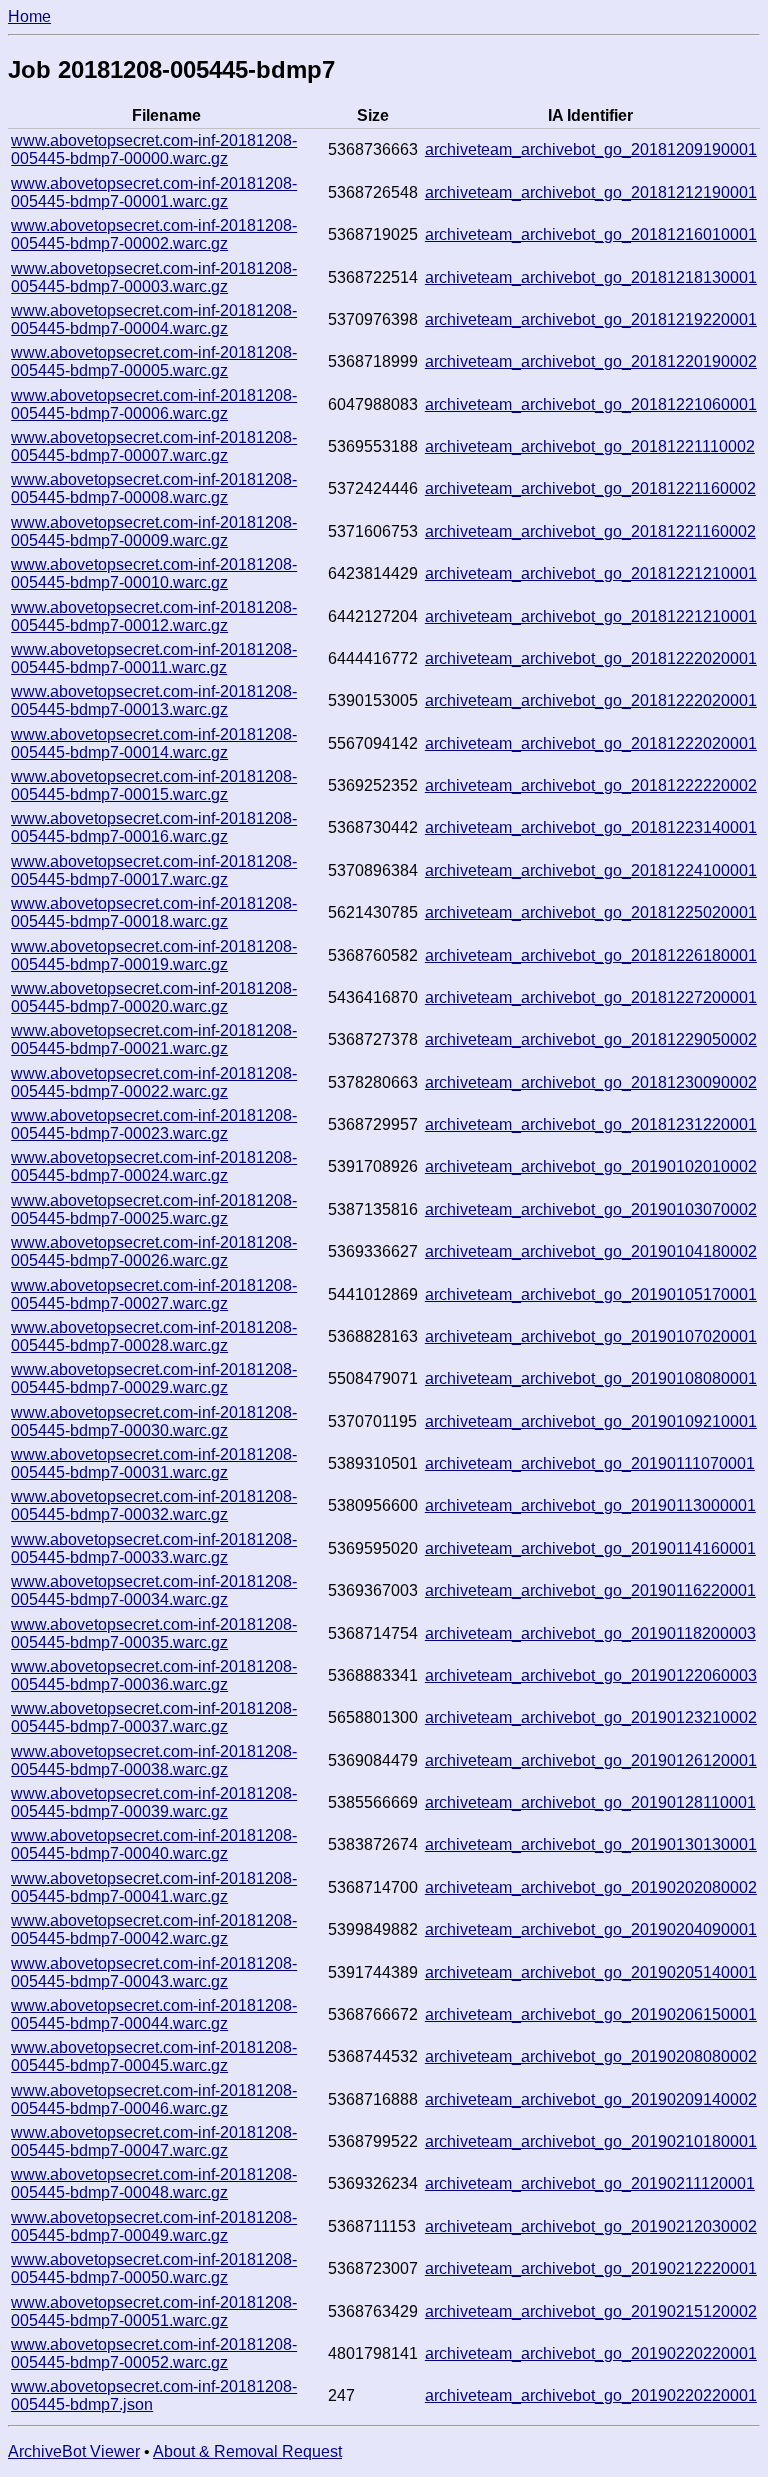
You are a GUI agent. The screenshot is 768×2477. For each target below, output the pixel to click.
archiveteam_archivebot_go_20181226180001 (591, 955)
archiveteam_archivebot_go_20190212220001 (591, 2268)
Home (29, 16)
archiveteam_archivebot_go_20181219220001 (591, 319)
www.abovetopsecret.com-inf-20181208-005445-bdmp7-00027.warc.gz (154, 1294)
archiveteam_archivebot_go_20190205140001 (591, 1972)
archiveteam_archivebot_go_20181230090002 (591, 1082)
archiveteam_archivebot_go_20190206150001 (591, 2014)
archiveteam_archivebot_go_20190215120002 (591, 2311)
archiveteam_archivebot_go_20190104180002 (591, 1251)
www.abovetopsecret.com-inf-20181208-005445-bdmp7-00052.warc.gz (154, 2353)
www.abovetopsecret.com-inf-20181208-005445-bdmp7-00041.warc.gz (154, 1887)
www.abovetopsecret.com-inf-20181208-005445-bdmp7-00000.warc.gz (154, 149)
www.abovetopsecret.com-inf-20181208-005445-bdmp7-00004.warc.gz (154, 319)
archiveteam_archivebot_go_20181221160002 (590, 488)
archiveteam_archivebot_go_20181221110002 (590, 446)
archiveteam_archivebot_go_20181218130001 (591, 277)
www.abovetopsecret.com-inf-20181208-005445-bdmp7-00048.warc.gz (154, 2183)
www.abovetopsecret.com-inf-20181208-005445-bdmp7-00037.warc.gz (154, 1717)
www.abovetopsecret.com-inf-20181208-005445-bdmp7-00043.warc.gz (154, 1972)
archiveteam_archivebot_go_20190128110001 (590, 1802)
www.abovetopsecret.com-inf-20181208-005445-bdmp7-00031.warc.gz (154, 1463)
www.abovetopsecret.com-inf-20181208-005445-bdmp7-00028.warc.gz (154, 1336)
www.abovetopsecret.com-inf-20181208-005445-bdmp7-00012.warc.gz (154, 616)
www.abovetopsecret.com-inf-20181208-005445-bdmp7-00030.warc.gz (154, 1421)
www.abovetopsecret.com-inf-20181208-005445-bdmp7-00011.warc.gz (154, 658)
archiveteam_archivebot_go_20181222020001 (591, 658)
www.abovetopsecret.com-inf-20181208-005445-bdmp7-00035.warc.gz (154, 1633)
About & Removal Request (247, 2451)
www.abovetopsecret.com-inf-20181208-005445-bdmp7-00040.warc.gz (154, 1844)
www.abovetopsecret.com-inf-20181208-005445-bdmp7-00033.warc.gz (154, 1548)
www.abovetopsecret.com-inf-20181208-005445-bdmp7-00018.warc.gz (154, 912)
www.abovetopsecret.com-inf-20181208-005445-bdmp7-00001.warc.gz (154, 192)
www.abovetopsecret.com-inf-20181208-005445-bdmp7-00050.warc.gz (154, 2268)
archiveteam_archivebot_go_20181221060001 (591, 404)
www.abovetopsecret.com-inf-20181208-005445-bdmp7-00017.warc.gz (154, 870)
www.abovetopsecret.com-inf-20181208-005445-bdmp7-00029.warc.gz (154, 1378)
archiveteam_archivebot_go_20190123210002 (591, 1717)
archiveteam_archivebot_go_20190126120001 (591, 1760)
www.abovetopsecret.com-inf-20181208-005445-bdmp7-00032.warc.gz (154, 1505)
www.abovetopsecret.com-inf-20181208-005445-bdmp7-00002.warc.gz (154, 234)
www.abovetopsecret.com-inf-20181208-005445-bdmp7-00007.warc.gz (154, 446)
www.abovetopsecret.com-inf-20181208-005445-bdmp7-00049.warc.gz (154, 2226)
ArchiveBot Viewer (74, 2451)
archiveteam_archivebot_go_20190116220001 (590, 1590)
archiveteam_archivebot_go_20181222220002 (591, 785)
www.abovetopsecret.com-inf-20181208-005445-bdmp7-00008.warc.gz (154, 488)
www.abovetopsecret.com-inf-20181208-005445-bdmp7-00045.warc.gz (154, 2056)
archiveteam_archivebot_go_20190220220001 (591, 2353)
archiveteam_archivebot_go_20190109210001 (591, 1421)
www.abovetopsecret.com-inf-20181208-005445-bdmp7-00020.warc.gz (154, 997)
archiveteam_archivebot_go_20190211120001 (590, 2183)
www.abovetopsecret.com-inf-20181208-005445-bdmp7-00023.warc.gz (154, 1124)
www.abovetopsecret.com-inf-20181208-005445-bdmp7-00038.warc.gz (154, 1760)
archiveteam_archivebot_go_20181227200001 (591, 997)
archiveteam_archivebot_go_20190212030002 (591, 2226)
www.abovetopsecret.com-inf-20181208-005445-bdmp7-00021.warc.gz (154, 1039)
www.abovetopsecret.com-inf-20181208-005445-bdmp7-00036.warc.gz (154, 1675)
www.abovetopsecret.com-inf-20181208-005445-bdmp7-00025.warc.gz (154, 1209)
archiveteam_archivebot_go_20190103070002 (591, 1209)
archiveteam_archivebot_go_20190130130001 (591, 1844)
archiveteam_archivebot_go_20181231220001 (591, 1124)
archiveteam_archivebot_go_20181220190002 (591, 361)
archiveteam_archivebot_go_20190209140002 (591, 2099)
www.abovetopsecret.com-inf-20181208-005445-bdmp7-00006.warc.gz (154, 404)
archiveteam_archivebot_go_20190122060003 (591, 1675)
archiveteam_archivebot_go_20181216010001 (591, 234)
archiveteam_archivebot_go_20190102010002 (591, 1166)
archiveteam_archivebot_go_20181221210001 (591, 573)
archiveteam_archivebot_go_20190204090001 (591, 1929)
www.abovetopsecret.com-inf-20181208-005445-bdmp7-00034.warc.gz (154, 1590)
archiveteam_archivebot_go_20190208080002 (591, 2056)
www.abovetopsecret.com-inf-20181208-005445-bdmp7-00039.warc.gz (154, 1802)
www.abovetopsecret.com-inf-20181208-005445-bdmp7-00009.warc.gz (154, 531)
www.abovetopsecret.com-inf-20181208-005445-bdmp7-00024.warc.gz (154, 1166)
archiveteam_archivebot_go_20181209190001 (591, 149)
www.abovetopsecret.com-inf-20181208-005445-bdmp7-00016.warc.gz (154, 827)
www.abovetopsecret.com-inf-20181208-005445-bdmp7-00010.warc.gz (154, 573)
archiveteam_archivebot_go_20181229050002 (591, 1039)
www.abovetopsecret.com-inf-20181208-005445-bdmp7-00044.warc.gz (154, 2014)
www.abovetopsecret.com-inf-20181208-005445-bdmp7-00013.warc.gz (154, 700)
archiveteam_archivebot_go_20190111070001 (590, 1463)
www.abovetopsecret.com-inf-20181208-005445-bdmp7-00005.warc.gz (154, 361)
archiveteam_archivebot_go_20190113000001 (590, 1505)
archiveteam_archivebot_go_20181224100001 (591, 870)
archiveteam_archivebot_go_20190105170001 (591, 1294)
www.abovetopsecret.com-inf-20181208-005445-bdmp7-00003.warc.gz (154, 277)
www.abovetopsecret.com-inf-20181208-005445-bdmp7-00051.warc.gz (154, 2311)
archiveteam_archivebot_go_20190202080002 (591, 1887)
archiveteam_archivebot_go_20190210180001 (591, 2141)
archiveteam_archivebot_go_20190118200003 (590, 1633)
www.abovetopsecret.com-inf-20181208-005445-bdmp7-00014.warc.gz (154, 743)
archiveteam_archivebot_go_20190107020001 (591, 1336)
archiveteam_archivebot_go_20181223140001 (591, 827)
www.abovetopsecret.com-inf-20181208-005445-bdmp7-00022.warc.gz (154, 1082)
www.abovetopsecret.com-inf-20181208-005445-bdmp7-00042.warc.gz (154, 1929)
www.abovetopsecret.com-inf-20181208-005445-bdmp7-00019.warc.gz (154, 955)
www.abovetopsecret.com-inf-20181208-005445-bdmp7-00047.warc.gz (154, 2141)
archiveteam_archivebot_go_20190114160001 (590, 1548)
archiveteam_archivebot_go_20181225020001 (591, 912)
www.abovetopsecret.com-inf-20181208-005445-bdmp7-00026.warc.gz (154, 1251)
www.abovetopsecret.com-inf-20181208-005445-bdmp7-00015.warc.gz (154, 785)
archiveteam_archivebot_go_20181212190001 (591, 192)
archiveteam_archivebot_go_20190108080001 (591, 1378)
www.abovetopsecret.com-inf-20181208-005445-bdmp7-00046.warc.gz (154, 2099)
